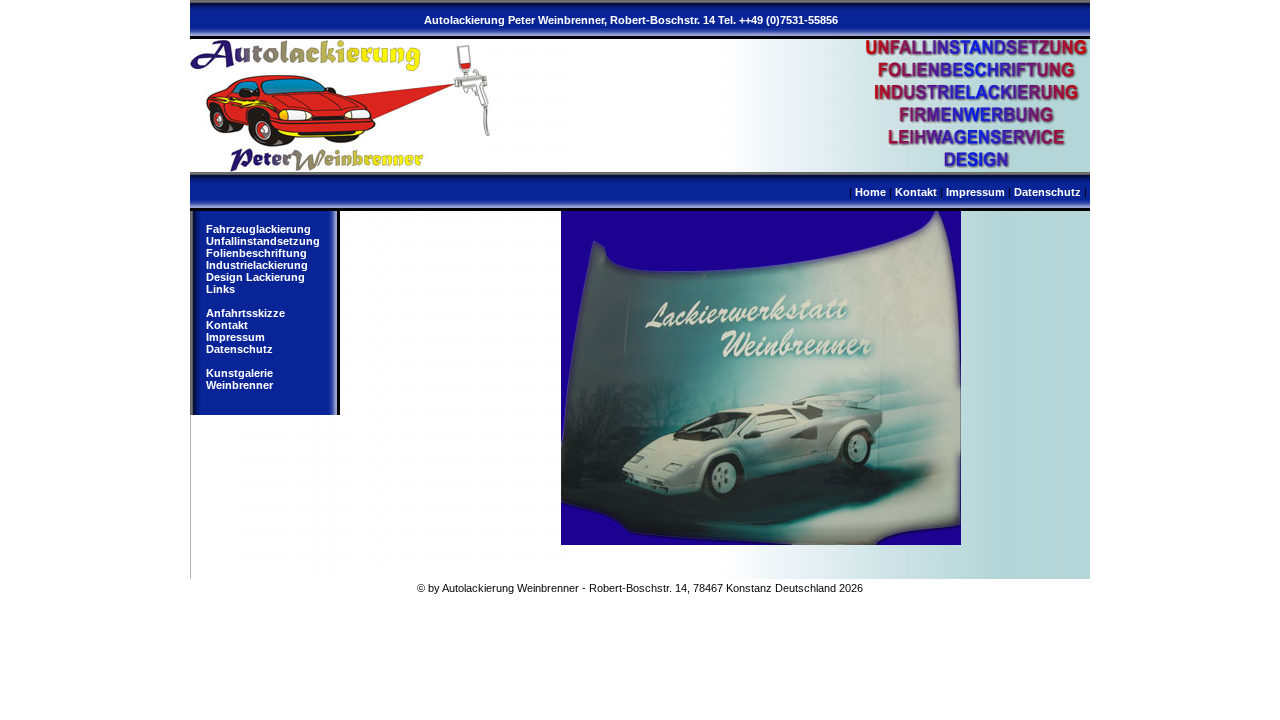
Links (220, 289)
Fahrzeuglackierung (258, 229)
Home (870, 192)
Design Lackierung (255, 277)
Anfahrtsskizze (245, 313)
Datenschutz (1047, 192)
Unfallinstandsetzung (263, 241)
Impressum (975, 192)
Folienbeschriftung (256, 253)
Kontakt (916, 192)
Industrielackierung (257, 265)
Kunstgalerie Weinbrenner (239, 379)
